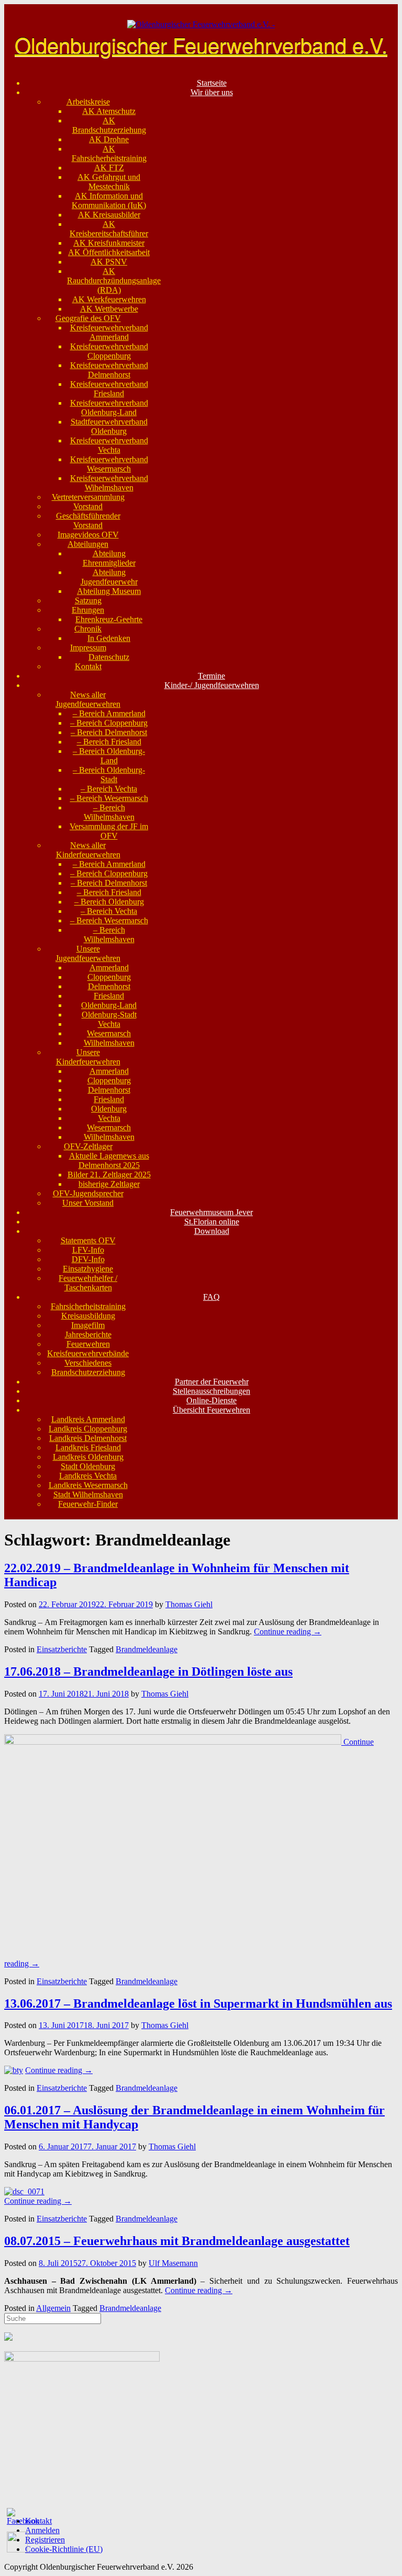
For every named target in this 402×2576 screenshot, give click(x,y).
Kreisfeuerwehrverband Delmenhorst (109, 370)
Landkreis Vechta (88, 1476)
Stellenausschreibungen (211, 1391)
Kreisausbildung (88, 1316)
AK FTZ (109, 168)
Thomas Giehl (189, 1604)
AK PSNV (109, 262)
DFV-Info (88, 1259)
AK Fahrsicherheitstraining (109, 153)
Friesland (109, 996)
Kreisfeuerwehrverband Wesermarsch (109, 464)
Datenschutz (109, 657)
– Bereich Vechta (109, 789)
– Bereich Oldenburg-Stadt (109, 775)
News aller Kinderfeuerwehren (88, 850)
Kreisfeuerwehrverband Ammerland (109, 332)
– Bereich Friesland (109, 742)
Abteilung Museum (109, 591)
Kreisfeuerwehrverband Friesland (109, 389)
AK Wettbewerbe (109, 309)
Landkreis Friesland (88, 1447)
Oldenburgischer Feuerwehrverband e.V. (201, 44)
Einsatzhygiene (88, 1269)
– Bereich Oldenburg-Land (109, 756)
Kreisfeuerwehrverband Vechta (109, 445)
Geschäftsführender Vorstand (88, 520)
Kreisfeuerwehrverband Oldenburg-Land (109, 408)
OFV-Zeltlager (88, 1146)
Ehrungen (88, 610)
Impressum (88, 648)
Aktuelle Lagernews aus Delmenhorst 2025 (109, 1160)
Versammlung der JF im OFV (109, 831)
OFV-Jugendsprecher (88, 1193)
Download (212, 1231)
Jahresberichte (88, 1335)
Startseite (212, 83)
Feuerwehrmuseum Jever (211, 1212)
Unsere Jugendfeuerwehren (88, 953)
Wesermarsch (109, 1033)
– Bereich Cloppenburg (109, 723)
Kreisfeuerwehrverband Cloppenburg (109, 351)
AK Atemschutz (109, 111)
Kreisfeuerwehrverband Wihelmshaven (109, 483)
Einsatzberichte (62, 1649)
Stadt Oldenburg (88, 1466)
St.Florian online (212, 1222)
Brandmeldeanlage (147, 1649)
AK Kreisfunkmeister (109, 243)
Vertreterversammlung (88, 497)
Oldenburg (109, 1109)
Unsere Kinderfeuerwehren (88, 1057)
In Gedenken (109, 638)
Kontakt (88, 666)
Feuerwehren (88, 1344)
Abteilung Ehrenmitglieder (109, 558)
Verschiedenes (88, 1363)
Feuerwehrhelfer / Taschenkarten (88, 1283)
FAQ (211, 1297)
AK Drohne (109, 139)
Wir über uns (212, 92)
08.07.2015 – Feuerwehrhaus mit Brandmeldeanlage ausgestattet (177, 2241)
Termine (211, 676)
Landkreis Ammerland (88, 1419)
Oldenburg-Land (109, 1005)
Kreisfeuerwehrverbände (88, 1353)
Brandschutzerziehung (88, 1372)
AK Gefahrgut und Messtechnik (109, 182)
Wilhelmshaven (109, 1043)
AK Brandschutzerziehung (109, 125)
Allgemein (53, 2308)
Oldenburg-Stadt (109, 1015)
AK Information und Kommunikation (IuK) (109, 201)
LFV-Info (88, 1250)
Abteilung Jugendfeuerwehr (109, 577)
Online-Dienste (211, 1400)
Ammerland (109, 968)
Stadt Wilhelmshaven (88, 1495)
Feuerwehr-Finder (88, 1504)
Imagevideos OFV (88, 535)
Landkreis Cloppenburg (88, 1429)
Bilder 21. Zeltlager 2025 (109, 1175)
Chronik (88, 629)
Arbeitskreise (88, 102)
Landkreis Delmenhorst (88, 1438)
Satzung (88, 600)
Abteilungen (88, 544)
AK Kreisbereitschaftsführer (109, 229)
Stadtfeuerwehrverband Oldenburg (109, 426)
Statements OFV (88, 1240)
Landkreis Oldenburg (88, 1457)
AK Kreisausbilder (109, 215)
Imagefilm (88, 1325)
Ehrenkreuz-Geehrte (109, 619)
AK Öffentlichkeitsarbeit (109, 252)
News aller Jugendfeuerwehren (88, 699)
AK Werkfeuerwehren (109, 299)
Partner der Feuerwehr (212, 1382)
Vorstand (88, 506)
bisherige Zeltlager (109, 1184)
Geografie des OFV (88, 318)
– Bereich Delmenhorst (109, 732)
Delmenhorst (109, 986)
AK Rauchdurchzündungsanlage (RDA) (114, 281)
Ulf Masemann (173, 2263)
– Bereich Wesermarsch (109, 798)
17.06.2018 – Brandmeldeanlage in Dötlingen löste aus (148, 1671)
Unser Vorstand (88, 1203)
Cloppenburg (109, 977)
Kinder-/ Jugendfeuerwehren (212, 685)
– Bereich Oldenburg (109, 902)
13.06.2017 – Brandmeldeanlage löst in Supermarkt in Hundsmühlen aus (198, 2003)
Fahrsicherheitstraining (88, 1306)
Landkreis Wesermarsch (88, 1485)
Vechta (109, 1024)
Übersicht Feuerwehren (211, 1410)
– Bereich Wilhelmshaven (109, 812)
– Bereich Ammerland (109, 713)
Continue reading (288, 1632)
